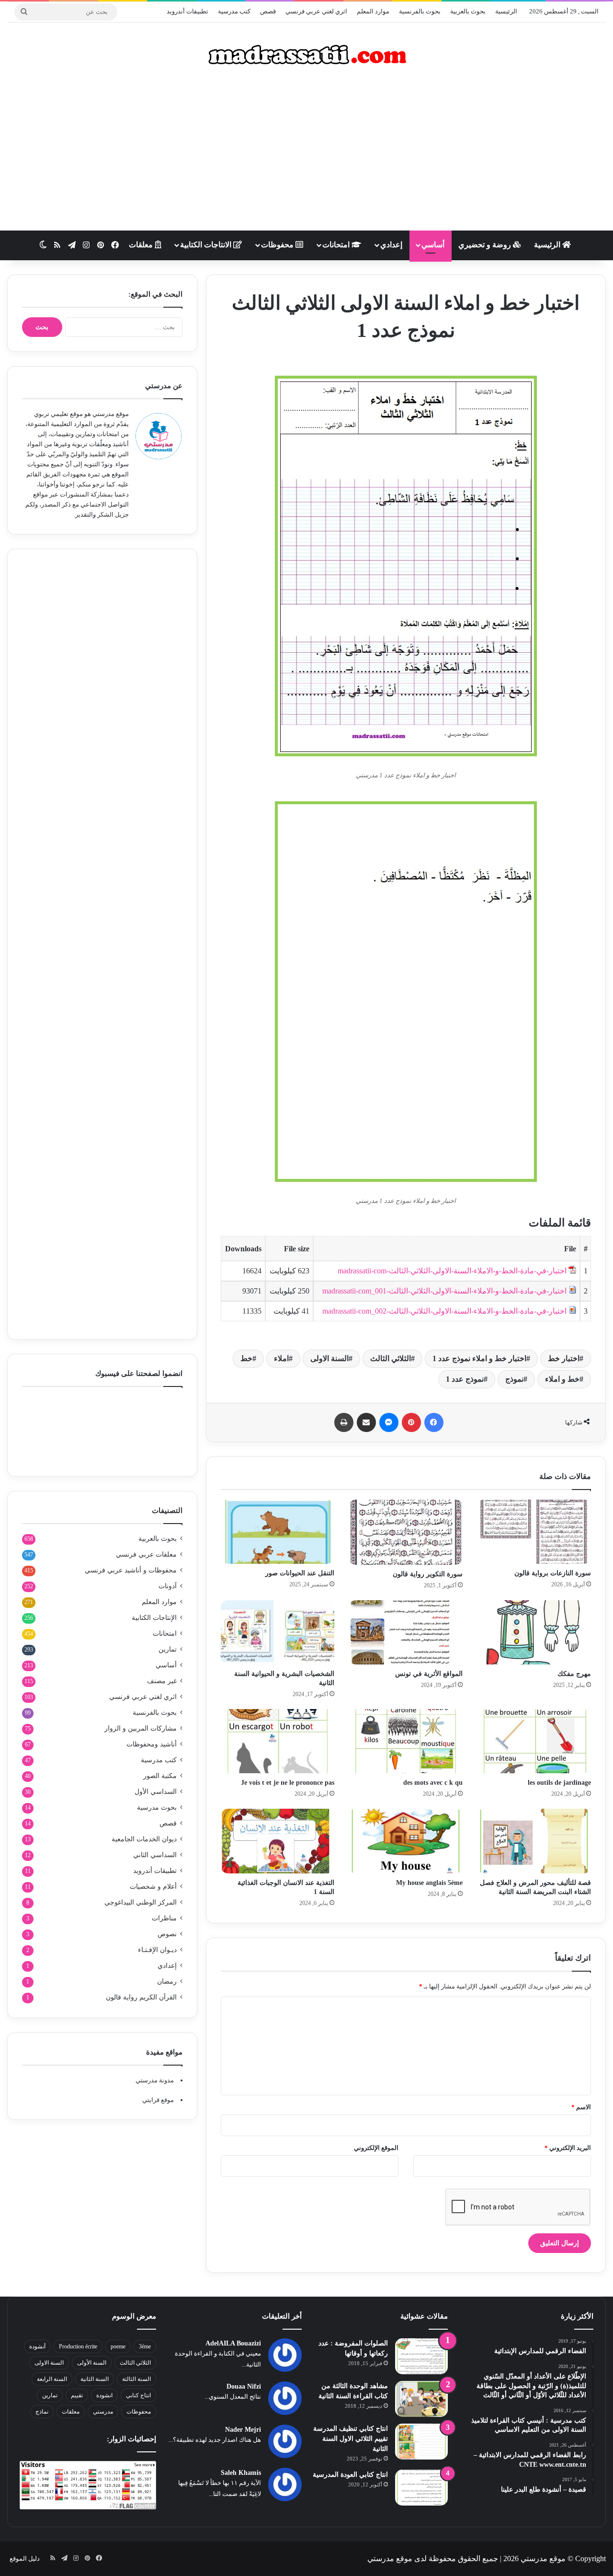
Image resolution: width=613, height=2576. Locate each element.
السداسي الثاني (155, 1855)
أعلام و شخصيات (153, 1887)
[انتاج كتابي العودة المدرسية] (421, 2488)
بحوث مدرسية (157, 1808)
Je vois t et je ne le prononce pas (288, 1783)
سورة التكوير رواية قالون (428, 1574)
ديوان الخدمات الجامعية (144, 1839)
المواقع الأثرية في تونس (429, 1674)
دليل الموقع (25, 2559)
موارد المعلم (373, 11)
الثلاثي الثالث (391, 1358)
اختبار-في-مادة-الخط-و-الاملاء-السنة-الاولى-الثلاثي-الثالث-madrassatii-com (452, 1271)
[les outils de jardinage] (534, 1741)
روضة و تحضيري (486, 245)
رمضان (167, 1981)
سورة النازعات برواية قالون (553, 1573)
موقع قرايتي (158, 2100)
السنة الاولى (329, 1358)
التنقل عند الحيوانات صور (300, 1573)
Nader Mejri (243, 2430)
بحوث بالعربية (468, 11)
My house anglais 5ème (429, 1883)
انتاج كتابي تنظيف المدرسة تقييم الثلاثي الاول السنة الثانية (351, 2439)
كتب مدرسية (234, 11)
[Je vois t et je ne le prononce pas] (278, 1741)
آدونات (168, 1586)
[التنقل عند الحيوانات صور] (278, 1532)
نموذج (514, 1379)
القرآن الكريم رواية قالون (141, 1997)
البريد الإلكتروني (568, 2148)
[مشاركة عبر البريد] (366, 1422)
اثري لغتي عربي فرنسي (316, 11)
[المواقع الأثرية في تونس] (406, 1632)
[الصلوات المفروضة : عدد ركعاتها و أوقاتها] (421, 2356)
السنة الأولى (92, 2363)
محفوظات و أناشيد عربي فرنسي (131, 1570)
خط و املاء (562, 1379)
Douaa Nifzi (244, 2386)
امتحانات (337, 245)
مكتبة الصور (160, 1776)
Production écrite (78, 2346)
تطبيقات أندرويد (187, 11)
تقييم (77, 2395)
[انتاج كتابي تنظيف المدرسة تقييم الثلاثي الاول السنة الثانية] (421, 2442)
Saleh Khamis (241, 2473)
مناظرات (164, 1918)
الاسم (581, 2107)
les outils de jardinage (559, 1783)
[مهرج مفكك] (534, 1632)
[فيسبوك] (434, 1422)
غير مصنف (162, 1681)
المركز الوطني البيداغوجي (141, 1902)
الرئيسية (506, 11)
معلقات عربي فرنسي (146, 1554)
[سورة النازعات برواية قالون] (534, 1532)
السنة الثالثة (136, 2379)
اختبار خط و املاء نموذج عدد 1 (479, 1358)
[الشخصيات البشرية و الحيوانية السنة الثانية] (278, 1632)
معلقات (142, 245)
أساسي (433, 245)
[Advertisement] (306, 154)
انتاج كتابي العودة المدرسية (350, 2475)
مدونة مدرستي (155, 2080)
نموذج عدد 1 (465, 1379)
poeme (118, 2346)
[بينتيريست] (411, 1422)
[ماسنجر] (389, 1422)
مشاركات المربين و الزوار (141, 1728)
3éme (145, 2346)
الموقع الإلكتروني (376, 2148)
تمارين (168, 1649)
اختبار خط (564, 1358)
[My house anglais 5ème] (406, 1841)
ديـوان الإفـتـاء (157, 1950)
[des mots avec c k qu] (406, 1741)
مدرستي (103, 2412)
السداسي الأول (156, 1792)
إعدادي (391, 245)
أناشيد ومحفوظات (152, 1744)
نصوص (167, 1934)
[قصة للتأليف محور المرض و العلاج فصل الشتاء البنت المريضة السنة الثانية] (534, 1841)
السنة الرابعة (52, 2379)
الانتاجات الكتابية (207, 245)
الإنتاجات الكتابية (154, 1618)
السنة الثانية (95, 2379)
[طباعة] (344, 1422)
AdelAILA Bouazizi (233, 2343)
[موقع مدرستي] (306, 55)
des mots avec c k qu (433, 1783)
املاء (281, 1358)
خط (246, 1358)
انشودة (104, 2395)
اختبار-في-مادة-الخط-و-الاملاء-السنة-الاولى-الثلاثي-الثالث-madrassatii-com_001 (444, 1291)
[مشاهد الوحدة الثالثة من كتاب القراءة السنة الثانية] (421, 2399)
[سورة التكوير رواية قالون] (406, 1532)
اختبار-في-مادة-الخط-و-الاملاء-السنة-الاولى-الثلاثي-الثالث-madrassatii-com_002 (444, 1311)
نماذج (42, 2412)
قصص (268, 11)
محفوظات (278, 245)
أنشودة (37, 2346)
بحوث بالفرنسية (420, 11)
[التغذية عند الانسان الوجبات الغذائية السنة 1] (278, 1841)
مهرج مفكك (574, 1674)
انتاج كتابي (138, 2395)
